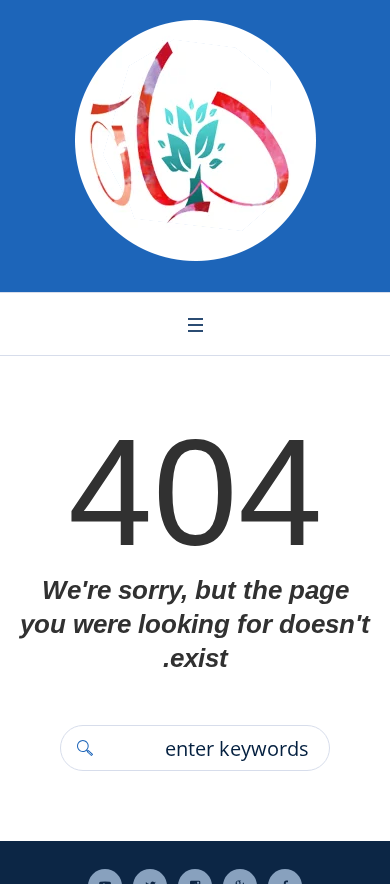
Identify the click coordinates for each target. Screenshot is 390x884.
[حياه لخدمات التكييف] (195, 141)
